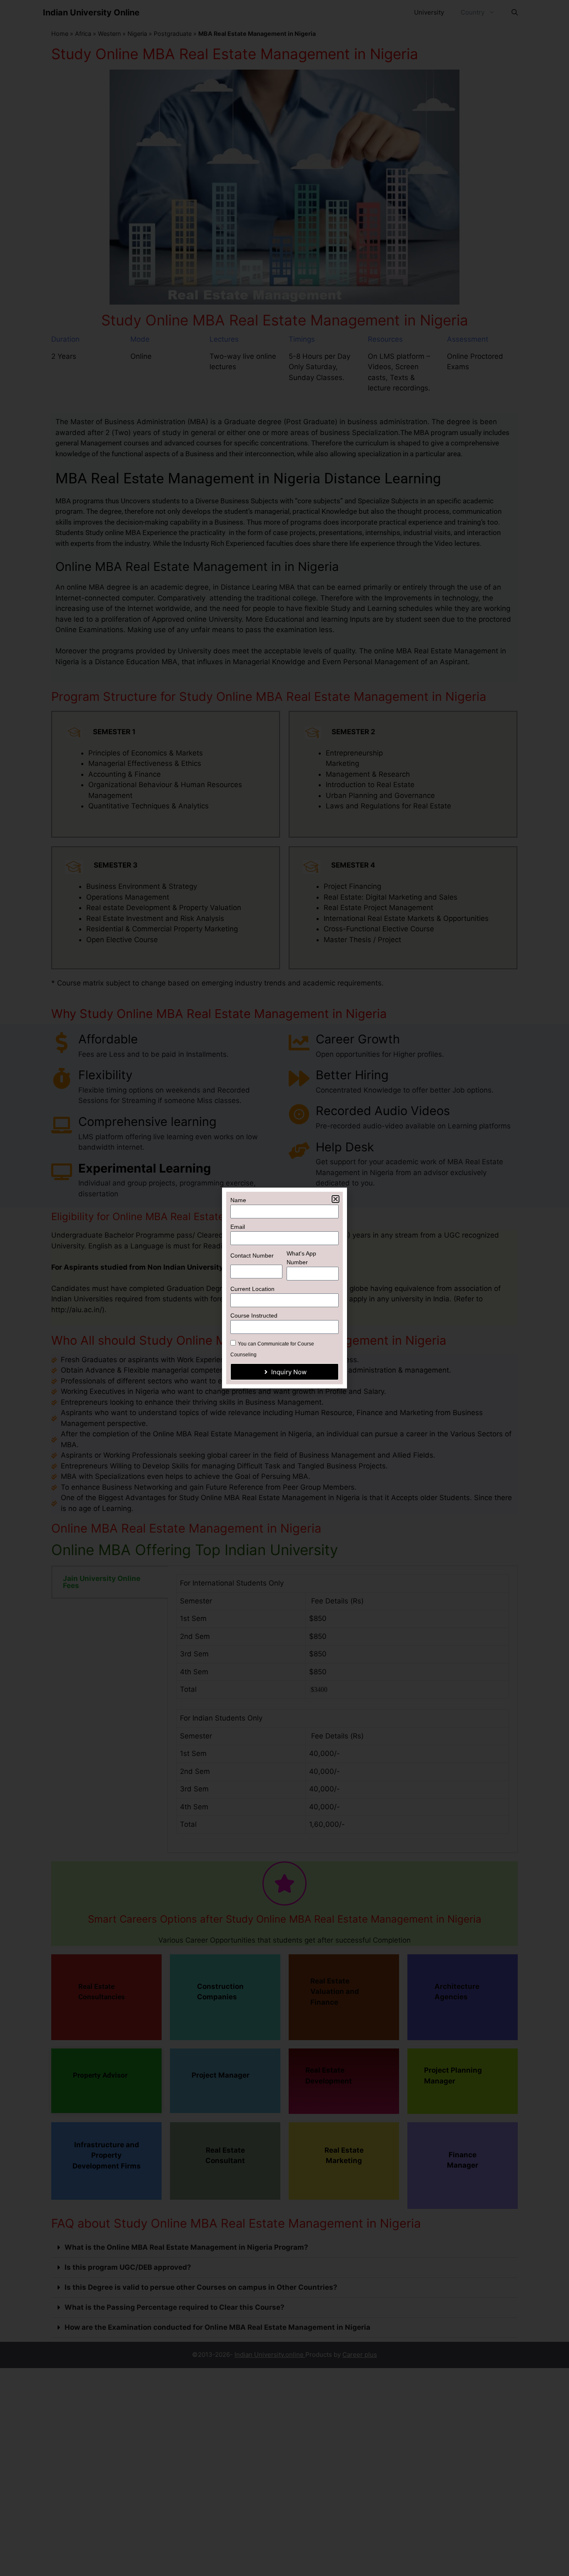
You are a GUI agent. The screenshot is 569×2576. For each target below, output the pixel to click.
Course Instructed (254, 1316)
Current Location (252, 1289)
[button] (336, 1199)
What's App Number (301, 1258)
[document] (284, 1288)
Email (238, 1227)
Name (238, 1200)
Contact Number (252, 1255)
